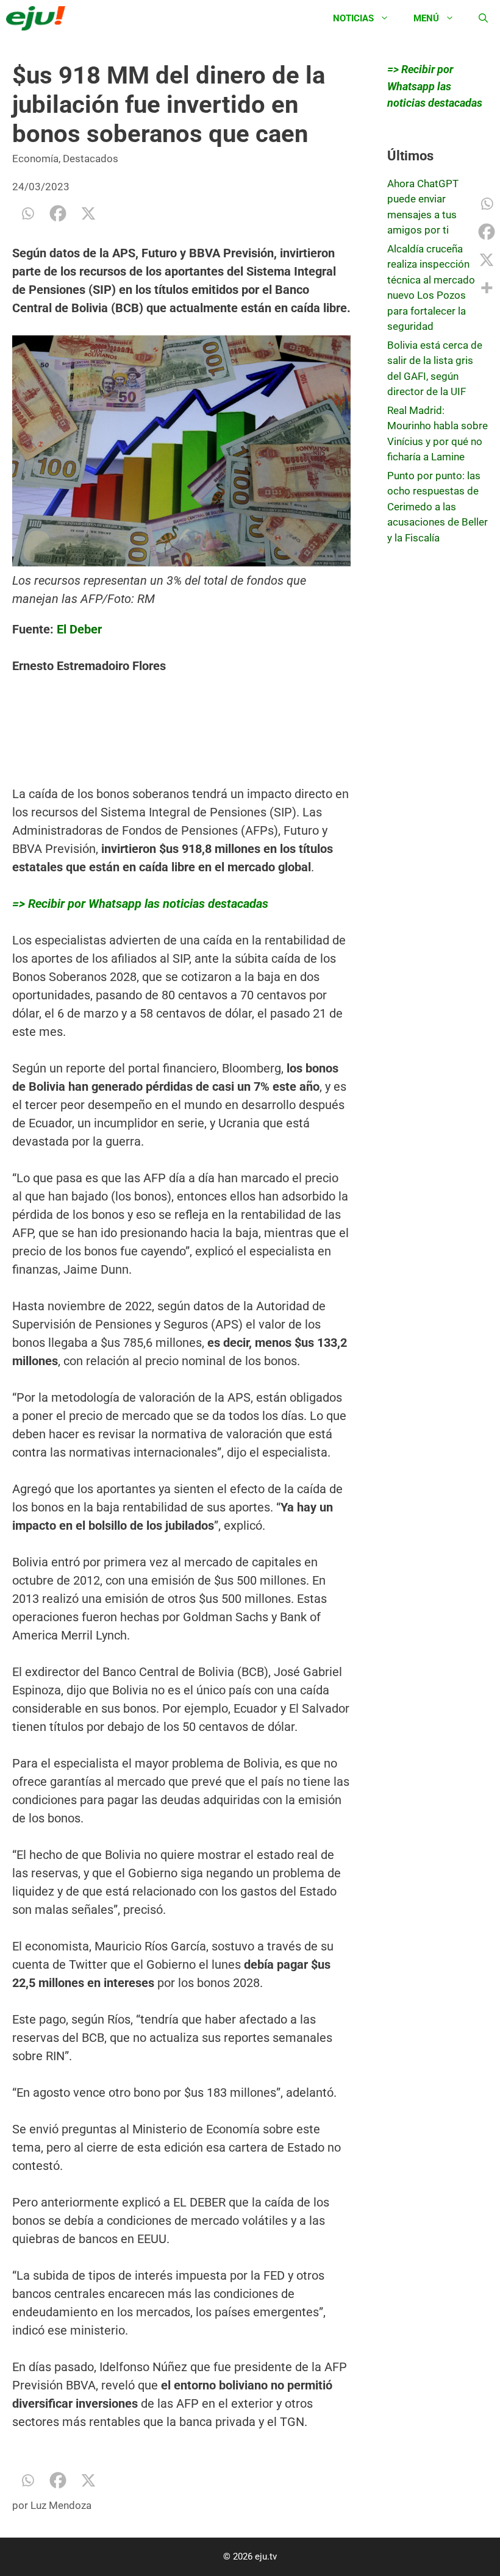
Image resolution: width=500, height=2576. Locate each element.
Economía (35, 159)
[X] (88, 213)
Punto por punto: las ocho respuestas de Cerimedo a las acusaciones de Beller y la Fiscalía (437, 507)
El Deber (79, 629)
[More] (487, 288)
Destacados (91, 159)
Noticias (353, 18)
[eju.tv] (39, 18)
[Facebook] (58, 213)
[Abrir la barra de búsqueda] (483, 18)
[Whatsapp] (27, 213)
